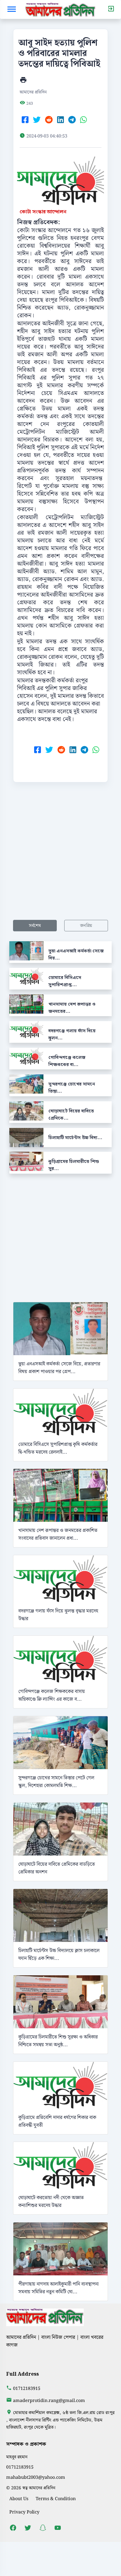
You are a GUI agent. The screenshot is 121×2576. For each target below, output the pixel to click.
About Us (19, 2499)
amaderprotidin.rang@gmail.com (49, 2401)
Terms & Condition (56, 2499)
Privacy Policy (24, 2512)
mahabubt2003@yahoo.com (36, 2477)
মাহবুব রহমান (17, 2457)
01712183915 (27, 2389)
